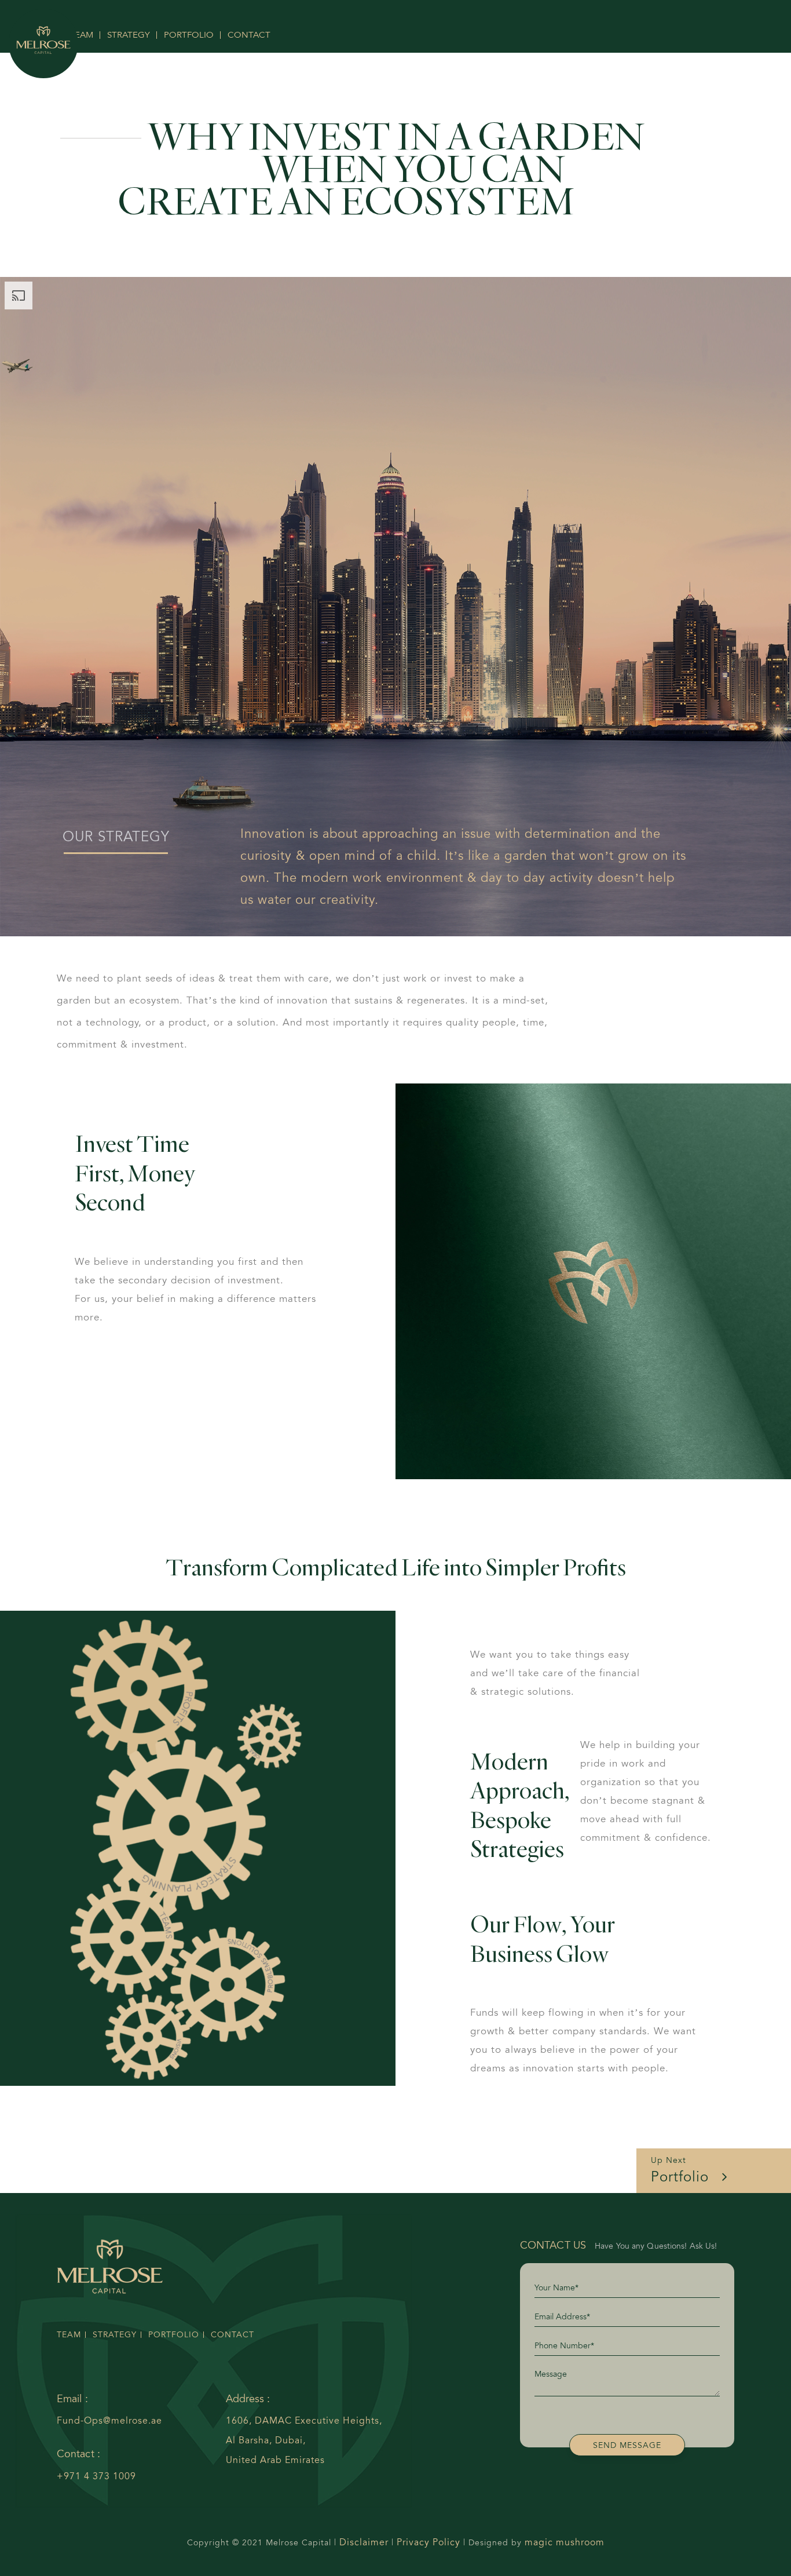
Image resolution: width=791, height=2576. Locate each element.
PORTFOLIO (189, 35)
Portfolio (682, 2170)
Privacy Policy (429, 2542)
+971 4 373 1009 (96, 2476)
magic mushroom (565, 2542)
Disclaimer (364, 2542)
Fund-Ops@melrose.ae (109, 2420)
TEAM (69, 2335)
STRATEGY (129, 35)
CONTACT (249, 35)
